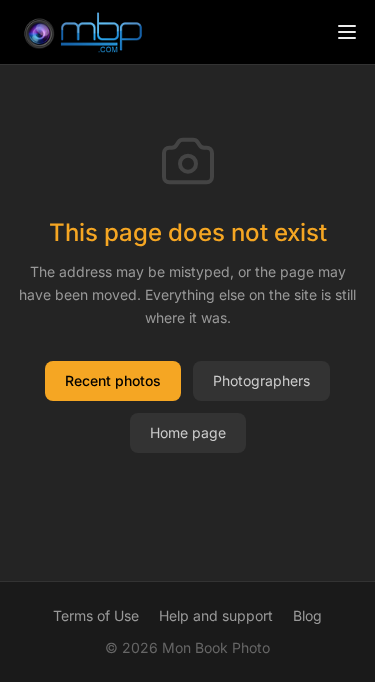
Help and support (216, 615)
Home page (188, 432)
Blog (307, 615)
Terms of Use (96, 615)
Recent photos (113, 380)
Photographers (261, 380)
